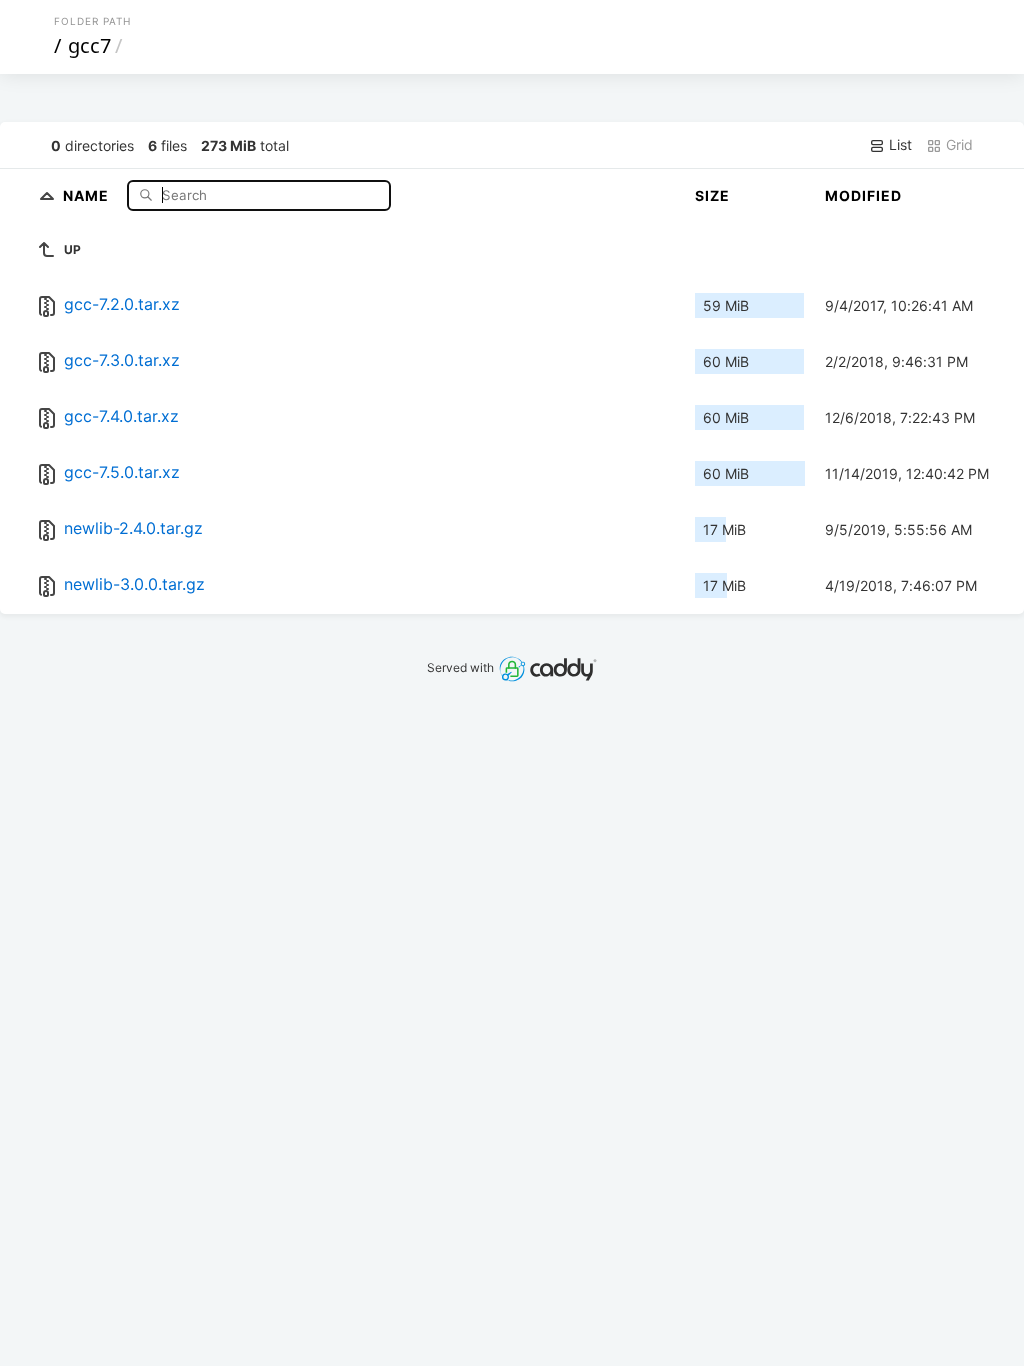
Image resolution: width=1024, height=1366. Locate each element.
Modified (863, 195)
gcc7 (89, 45)
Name (88, 194)
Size (712, 195)
